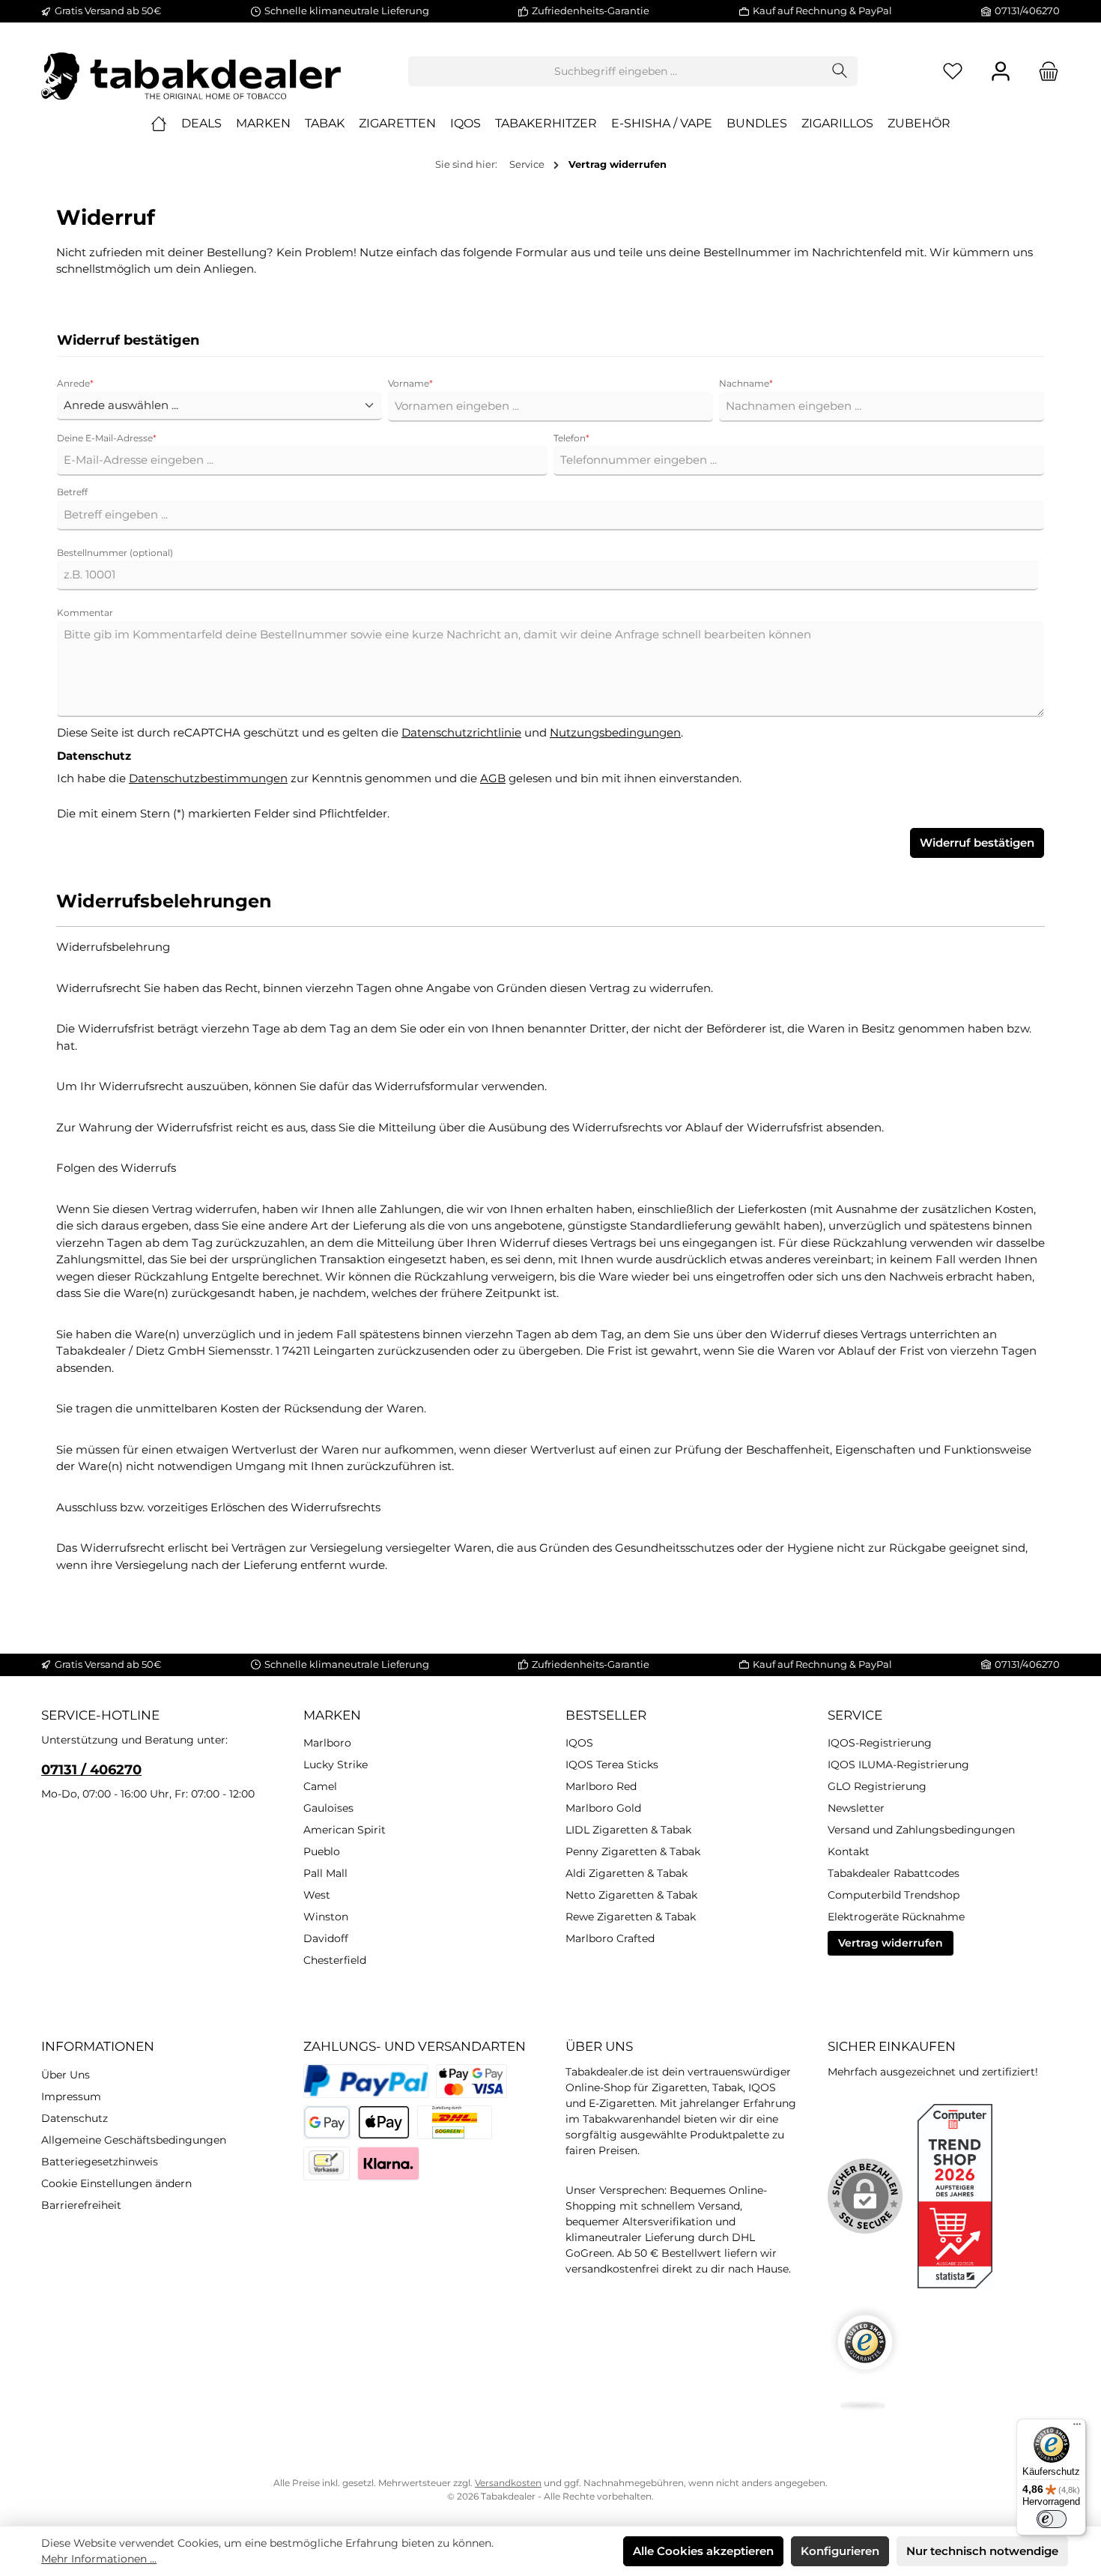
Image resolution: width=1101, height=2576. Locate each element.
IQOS (579, 1743)
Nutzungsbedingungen (615, 732)
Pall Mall (325, 1873)
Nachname (746, 383)
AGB (493, 778)
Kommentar (85, 613)
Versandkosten (508, 2483)
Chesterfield (335, 1960)
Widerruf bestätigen (977, 843)
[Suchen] (840, 71)
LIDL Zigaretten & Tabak (628, 1830)
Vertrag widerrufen (891, 1943)
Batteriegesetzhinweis (100, 2162)
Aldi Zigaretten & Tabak (627, 1873)
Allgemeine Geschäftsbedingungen (134, 2140)
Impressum (71, 2096)
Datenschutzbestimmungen (208, 778)
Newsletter (856, 1808)
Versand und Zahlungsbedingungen (921, 1830)
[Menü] (1077, 2428)
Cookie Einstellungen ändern (116, 2183)
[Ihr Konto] (1001, 72)
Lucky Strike (336, 1765)
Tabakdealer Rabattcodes (894, 1873)
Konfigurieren (840, 2551)
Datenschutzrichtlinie (461, 732)
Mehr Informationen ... (99, 2559)
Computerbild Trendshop (894, 1895)
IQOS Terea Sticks (612, 1765)
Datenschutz (75, 2118)
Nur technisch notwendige (982, 2551)
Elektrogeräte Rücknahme (896, 1917)
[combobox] (616, 71)
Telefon (571, 438)
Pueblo (322, 1851)
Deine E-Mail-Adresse (107, 438)
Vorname (410, 383)
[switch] (1052, 2519)
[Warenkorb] (1044, 72)
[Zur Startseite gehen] (191, 71)
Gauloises (328, 1808)
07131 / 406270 (91, 1770)
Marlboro (327, 1743)
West (317, 1895)
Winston (326, 1917)
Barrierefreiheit (81, 2205)
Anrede (75, 383)
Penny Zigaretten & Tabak (633, 1851)
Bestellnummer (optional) (115, 553)
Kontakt (849, 1851)
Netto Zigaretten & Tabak (631, 1895)
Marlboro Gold (603, 1808)
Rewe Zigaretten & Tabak (631, 1917)
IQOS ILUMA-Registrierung (898, 1765)
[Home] (159, 124)
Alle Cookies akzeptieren (703, 2551)
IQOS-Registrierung (880, 1743)
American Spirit (345, 1830)
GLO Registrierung (877, 1786)
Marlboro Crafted (610, 1938)
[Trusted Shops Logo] (865, 2358)
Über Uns (66, 2075)
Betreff (72, 492)
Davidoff (326, 1938)
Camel (320, 1786)
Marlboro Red (601, 1786)
